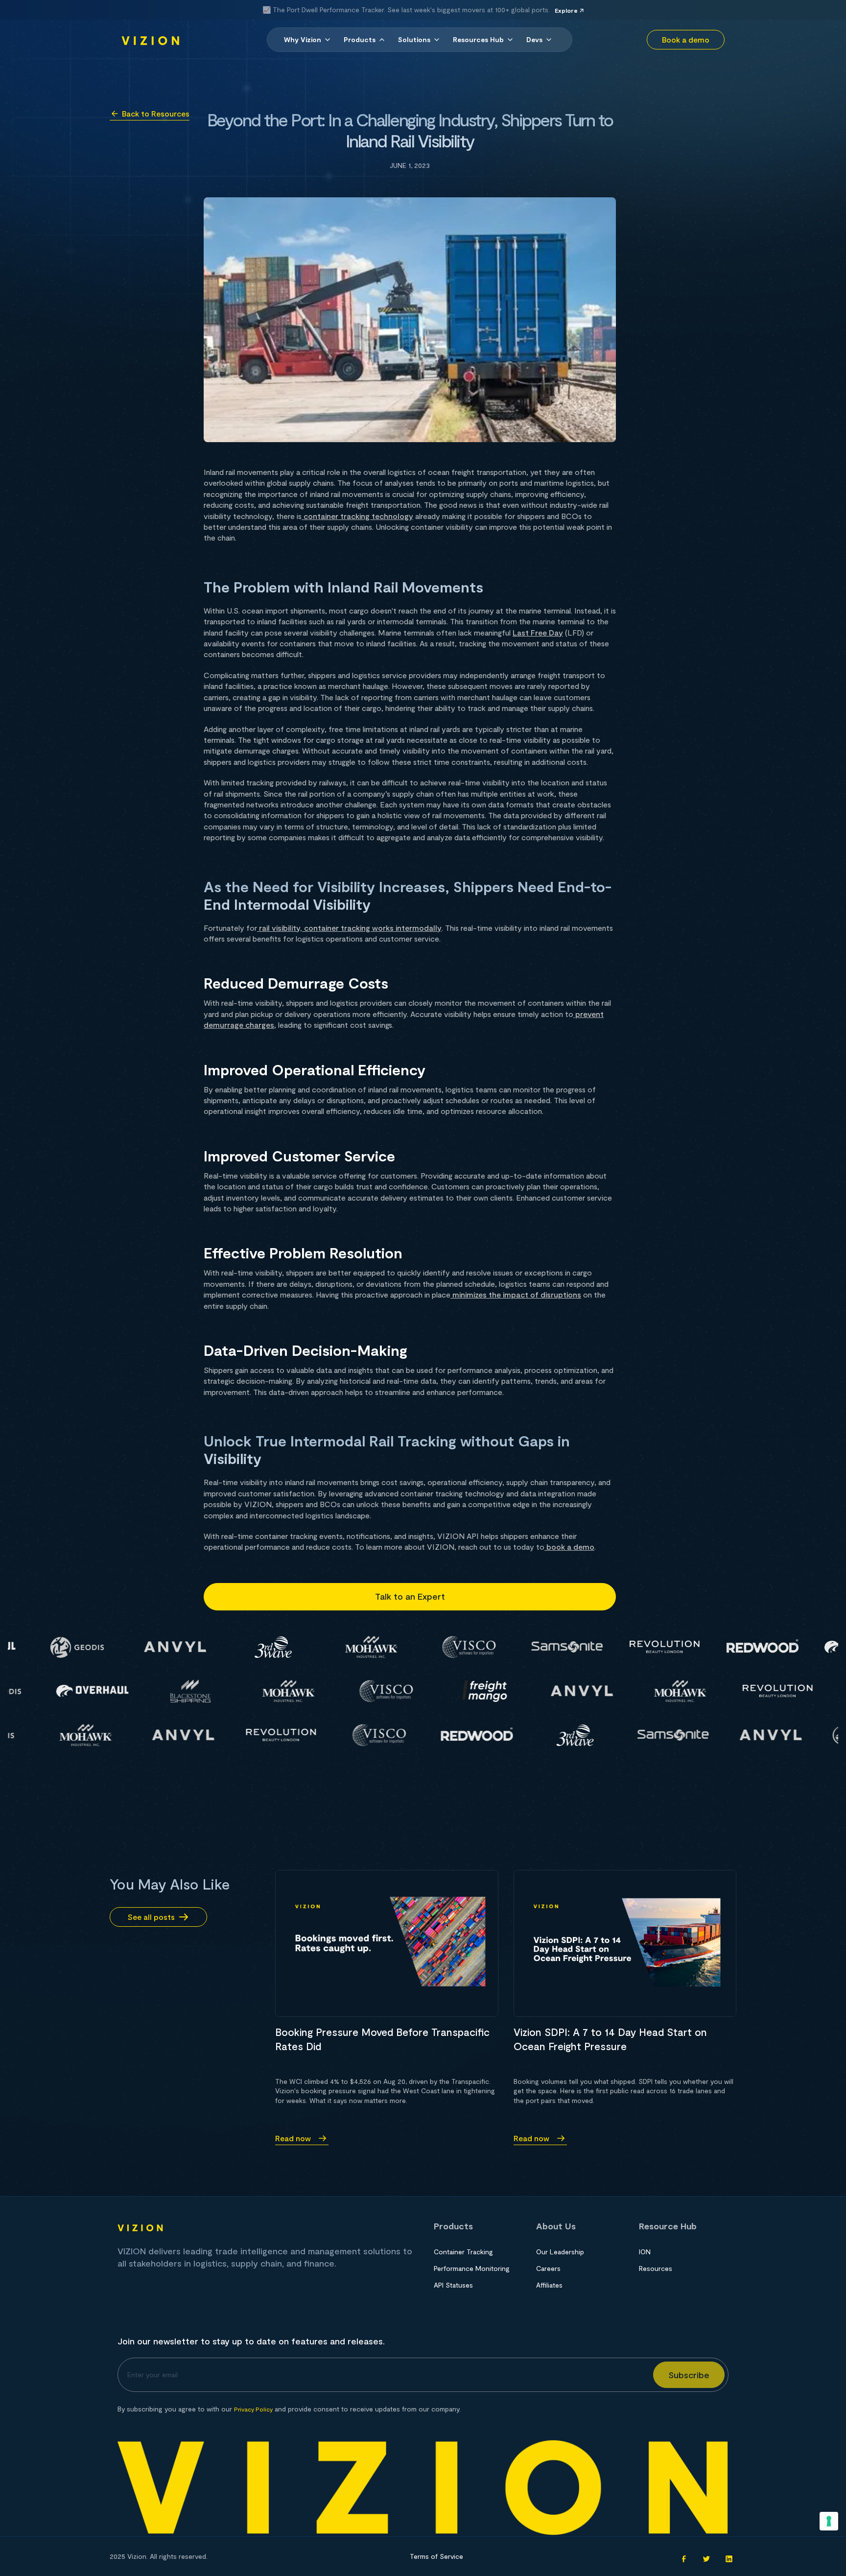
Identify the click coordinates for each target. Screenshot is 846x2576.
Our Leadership (560, 2252)
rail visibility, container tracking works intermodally (349, 928)
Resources (656, 2268)
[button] (308, 40)
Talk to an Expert (410, 1596)
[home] (151, 40)
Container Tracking (463, 2252)
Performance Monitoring (472, 2268)
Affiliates (549, 2285)
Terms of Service (436, 2556)
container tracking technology (357, 516)
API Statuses (453, 2285)
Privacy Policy (253, 2409)
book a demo (569, 1547)
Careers (548, 2268)
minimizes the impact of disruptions (516, 1294)
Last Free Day (538, 632)
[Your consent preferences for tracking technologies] (829, 2521)
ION (645, 2252)
